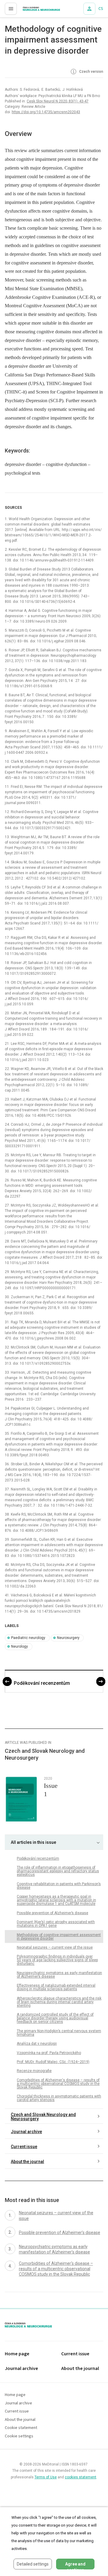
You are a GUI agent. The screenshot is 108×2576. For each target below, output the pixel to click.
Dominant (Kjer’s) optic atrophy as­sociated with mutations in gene (56, 1924)
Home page (17, 2354)
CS (101, 9)
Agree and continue (75, 2566)
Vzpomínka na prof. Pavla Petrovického (49, 2053)
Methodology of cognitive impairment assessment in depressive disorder (59, 1937)
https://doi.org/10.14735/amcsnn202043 (46, 112)
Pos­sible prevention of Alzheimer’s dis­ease (52, 1913)
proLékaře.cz (30, 10)
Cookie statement (21, 2428)
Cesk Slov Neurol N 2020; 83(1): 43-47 (58, 101)
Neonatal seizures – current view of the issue (55, 1947)
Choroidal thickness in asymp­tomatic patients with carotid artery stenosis (59, 2098)
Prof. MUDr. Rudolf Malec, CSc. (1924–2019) (53, 2062)
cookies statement (81, 2477)
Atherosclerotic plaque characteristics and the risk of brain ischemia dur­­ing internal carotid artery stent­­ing (59, 2002)
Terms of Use (46, 2477)
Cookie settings (19, 2436)
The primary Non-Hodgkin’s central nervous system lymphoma (59, 2033)
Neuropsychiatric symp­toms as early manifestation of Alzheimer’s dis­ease (59, 1975)
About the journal (27, 2162)
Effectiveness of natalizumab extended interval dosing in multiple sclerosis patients (56, 1987)
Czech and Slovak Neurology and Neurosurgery (43, 2117)
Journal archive (26, 2132)
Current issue (24, 2147)
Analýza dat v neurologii (37, 2044)
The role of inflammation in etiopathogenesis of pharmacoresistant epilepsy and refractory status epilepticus (58, 1871)
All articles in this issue (33, 1842)
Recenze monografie (34, 2071)
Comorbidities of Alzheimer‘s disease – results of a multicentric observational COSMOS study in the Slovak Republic (58, 2084)
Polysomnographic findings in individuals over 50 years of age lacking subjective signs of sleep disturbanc (57, 1960)
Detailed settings (33, 2564)
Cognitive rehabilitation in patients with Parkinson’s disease (59, 1886)
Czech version (91, 72)
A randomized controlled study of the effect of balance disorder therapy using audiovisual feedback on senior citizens (55, 2018)
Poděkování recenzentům (42, 1683)
